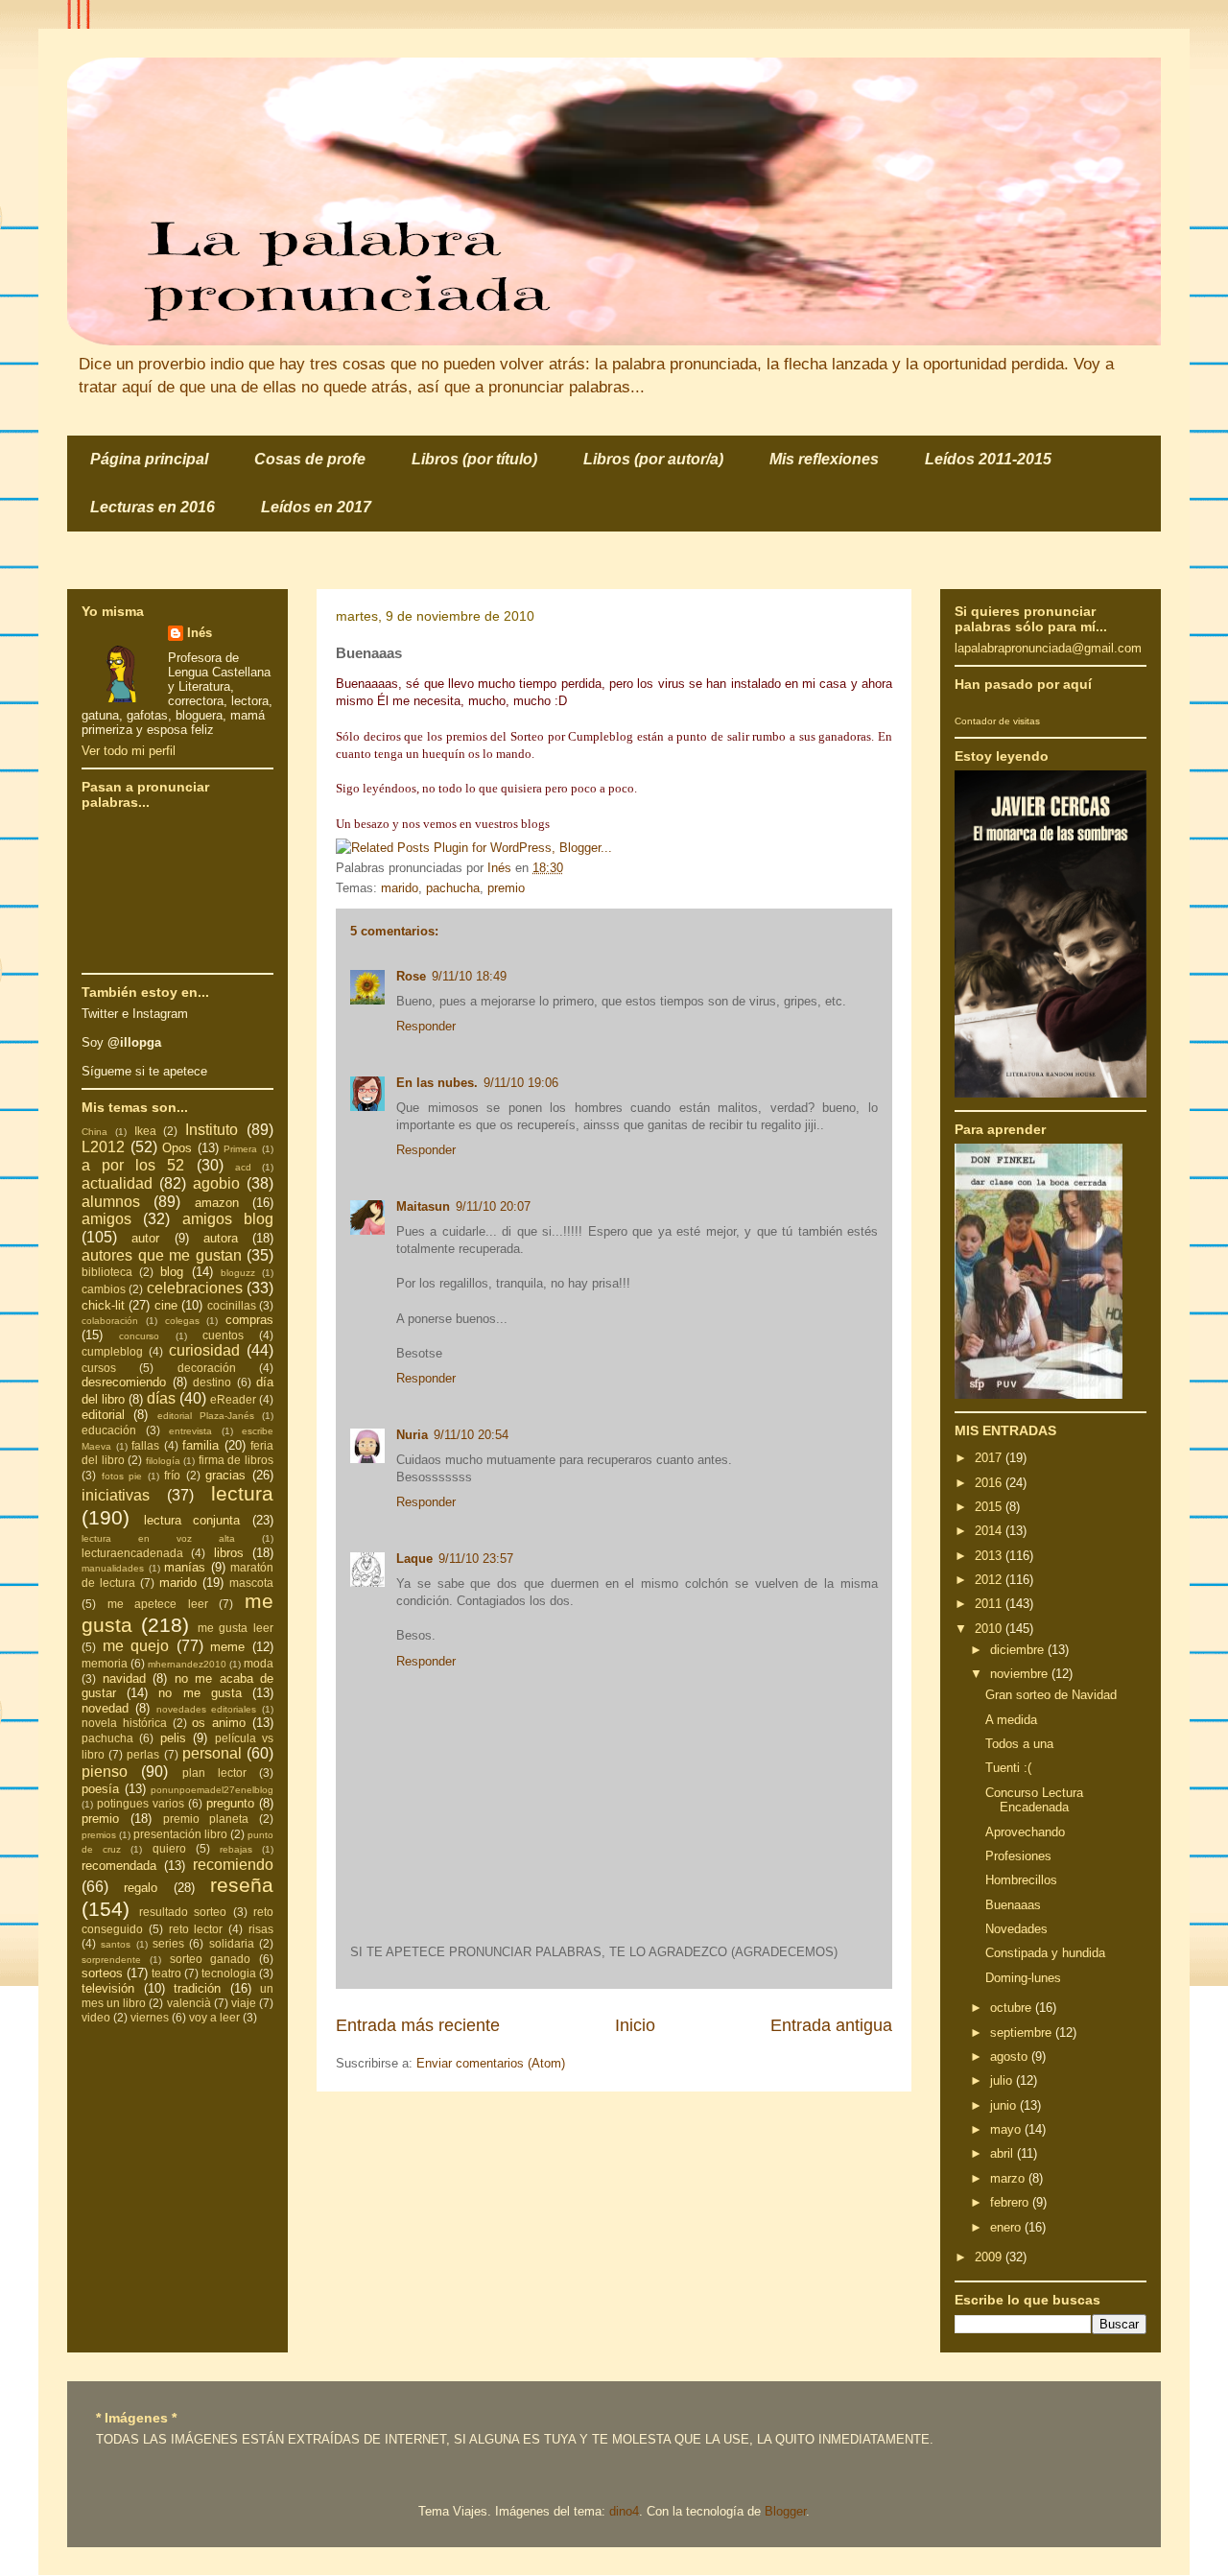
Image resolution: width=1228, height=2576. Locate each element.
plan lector (214, 1772)
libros (229, 1553)
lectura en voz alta (158, 1538)
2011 (990, 1604)
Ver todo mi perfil (129, 751)
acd (243, 1167)
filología (163, 1461)
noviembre (1021, 1674)
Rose (411, 976)
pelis (173, 1738)
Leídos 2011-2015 (988, 459)
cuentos (223, 1335)
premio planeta (206, 1819)
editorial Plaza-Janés (206, 1416)
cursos (99, 1368)
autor (145, 1238)
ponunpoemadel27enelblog (212, 1790)
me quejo (136, 1646)
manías (185, 1567)
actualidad (117, 1183)
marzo (1009, 2178)
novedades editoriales (207, 1709)
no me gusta (200, 1693)
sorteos (102, 1973)
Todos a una (1019, 1744)
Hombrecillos (1021, 1880)
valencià (189, 2003)
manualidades (113, 1568)
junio (1005, 2105)
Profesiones (1018, 1856)
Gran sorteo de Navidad (1051, 1695)
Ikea (145, 1131)
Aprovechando (1025, 1832)
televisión (108, 1988)
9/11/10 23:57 (476, 1559)
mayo (1007, 2129)
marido (400, 888)
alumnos (111, 1202)
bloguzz (238, 1273)
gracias (225, 1475)
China (94, 1132)
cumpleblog (112, 1351)
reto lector (196, 1929)
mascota (251, 1583)
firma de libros (236, 1460)
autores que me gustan (162, 1255)
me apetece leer (158, 1604)
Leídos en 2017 (316, 507)
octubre (1013, 2008)
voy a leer (214, 2017)
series (168, 1943)
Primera (240, 1149)
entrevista (190, 1431)
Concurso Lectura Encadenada (1034, 1800)
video (96, 2017)
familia (201, 1445)
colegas (182, 1321)
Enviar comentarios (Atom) (491, 2063)
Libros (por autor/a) (653, 459)
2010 (990, 1629)
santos (116, 1944)
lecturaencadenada (132, 1553)
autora (221, 1238)
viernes (150, 2017)
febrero (1011, 2202)
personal (212, 1753)
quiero (169, 1848)
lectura (242, 1493)
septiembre (1023, 2032)
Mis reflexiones (824, 459)
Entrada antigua (831, 2025)
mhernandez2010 (187, 1664)
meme (227, 1647)
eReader (233, 1399)
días (161, 1398)
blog (172, 1272)
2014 (990, 1531)
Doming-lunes (1023, 1978)
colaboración (110, 1321)
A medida (1011, 1720)
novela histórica (124, 1723)
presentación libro (180, 1834)
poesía (100, 1789)
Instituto (212, 1130)
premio (506, 888)
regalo (141, 1888)
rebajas (236, 1849)
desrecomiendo (124, 1382)
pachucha (453, 888)
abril (1004, 2153)
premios (99, 1835)
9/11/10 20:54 (471, 1435)
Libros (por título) (474, 459)
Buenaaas (1013, 1905)
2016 (990, 1483)
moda (259, 1663)
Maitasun (423, 1206)
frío (172, 1475)
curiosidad (204, 1350)
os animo (219, 1723)
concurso (139, 1336)
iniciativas (116, 1495)
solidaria (232, 1943)
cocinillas (232, 1305)
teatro (166, 1973)
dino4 (624, 2511)
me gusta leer (236, 1628)
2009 (990, 2257)
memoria (105, 1663)
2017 (990, 1458)
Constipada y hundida (1045, 1953)
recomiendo (233, 1865)
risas (261, 1929)
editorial (103, 1415)
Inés (200, 633)
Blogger (785, 2511)
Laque (414, 1559)
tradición (197, 1988)
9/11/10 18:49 (469, 976)
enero (1007, 2227)
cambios (104, 1289)
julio (1003, 2080)
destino (212, 1382)
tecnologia (229, 1973)
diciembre (1019, 1650)
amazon (217, 1203)
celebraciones (195, 1288)
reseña (242, 1885)
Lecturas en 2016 (153, 507)
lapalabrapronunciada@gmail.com (1048, 648)
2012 (990, 1580)
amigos (106, 1219)
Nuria (412, 1435)
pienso (105, 1772)
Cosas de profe (310, 459)
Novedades (1016, 1929)
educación (109, 1430)
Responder (426, 1026)
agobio (216, 1183)
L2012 (103, 1147)
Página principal (149, 459)
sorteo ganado (211, 1959)
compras (249, 1320)
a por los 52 (133, 1165)
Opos (177, 1148)
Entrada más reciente (418, 2025)
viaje (244, 2003)
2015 (990, 1507)
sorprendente (111, 1960)
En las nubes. (437, 1083)
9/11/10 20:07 (493, 1206)
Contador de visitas (997, 721)
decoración (207, 1368)
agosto (1011, 2056)
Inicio (635, 2025)
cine (166, 1305)
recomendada (119, 1866)
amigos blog (228, 1219)
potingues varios (141, 1803)
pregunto (230, 1803)
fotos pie (122, 1476)
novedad (105, 1708)
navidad (124, 1678)
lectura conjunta (192, 1520)
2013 (990, 1556)
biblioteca (107, 1272)
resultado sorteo (183, 1912)
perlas (143, 1754)
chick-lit (103, 1305)
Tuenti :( (1008, 1768)
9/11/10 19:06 (521, 1083)
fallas (145, 1445)
